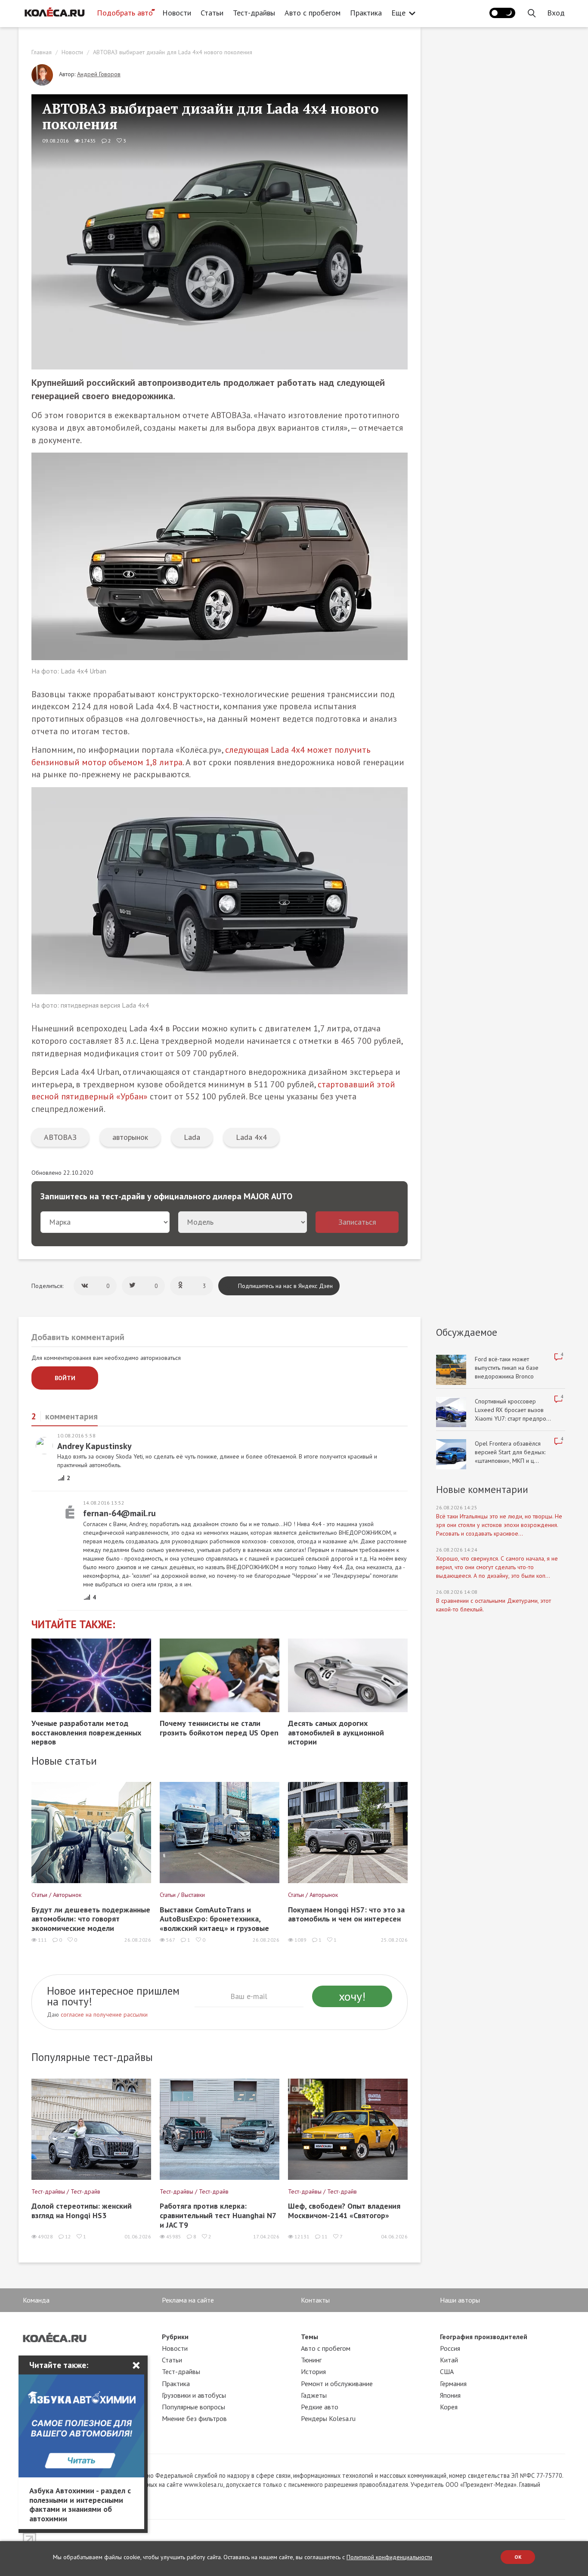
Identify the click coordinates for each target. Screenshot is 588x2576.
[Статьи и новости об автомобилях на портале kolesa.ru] (54, 12)
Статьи (212, 13)
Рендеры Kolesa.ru (328, 2418)
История (313, 2371)
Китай (449, 2360)
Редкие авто (320, 2407)
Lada (192, 1137)
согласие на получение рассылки (104, 2014)
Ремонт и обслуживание (337, 2384)
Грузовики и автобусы (194, 2395)
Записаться (357, 1222)
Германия (453, 2384)
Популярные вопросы (193, 2407)
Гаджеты (314, 2395)
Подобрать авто (125, 13)
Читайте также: (73, 1625)
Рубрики (175, 2337)
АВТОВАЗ (60, 1137)
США (447, 2371)
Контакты (315, 2300)
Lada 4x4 (251, 1137)
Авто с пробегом (313, 13)
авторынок (130, 1137)
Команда (36, 2300)
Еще (398, 13)
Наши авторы (460, 2300)
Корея (449, 2407)
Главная (42, 52)
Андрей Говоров (99, 74)
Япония (450, 2395)
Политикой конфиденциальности (389, 2557)
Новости (177, 13)
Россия (450, 2348)
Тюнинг (311, 2360)
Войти (65, 1378)
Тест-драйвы (254, 13)
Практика (366, 13)
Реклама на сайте (188, 2300)
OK (518, 2557)
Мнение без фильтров (194, 2418)
